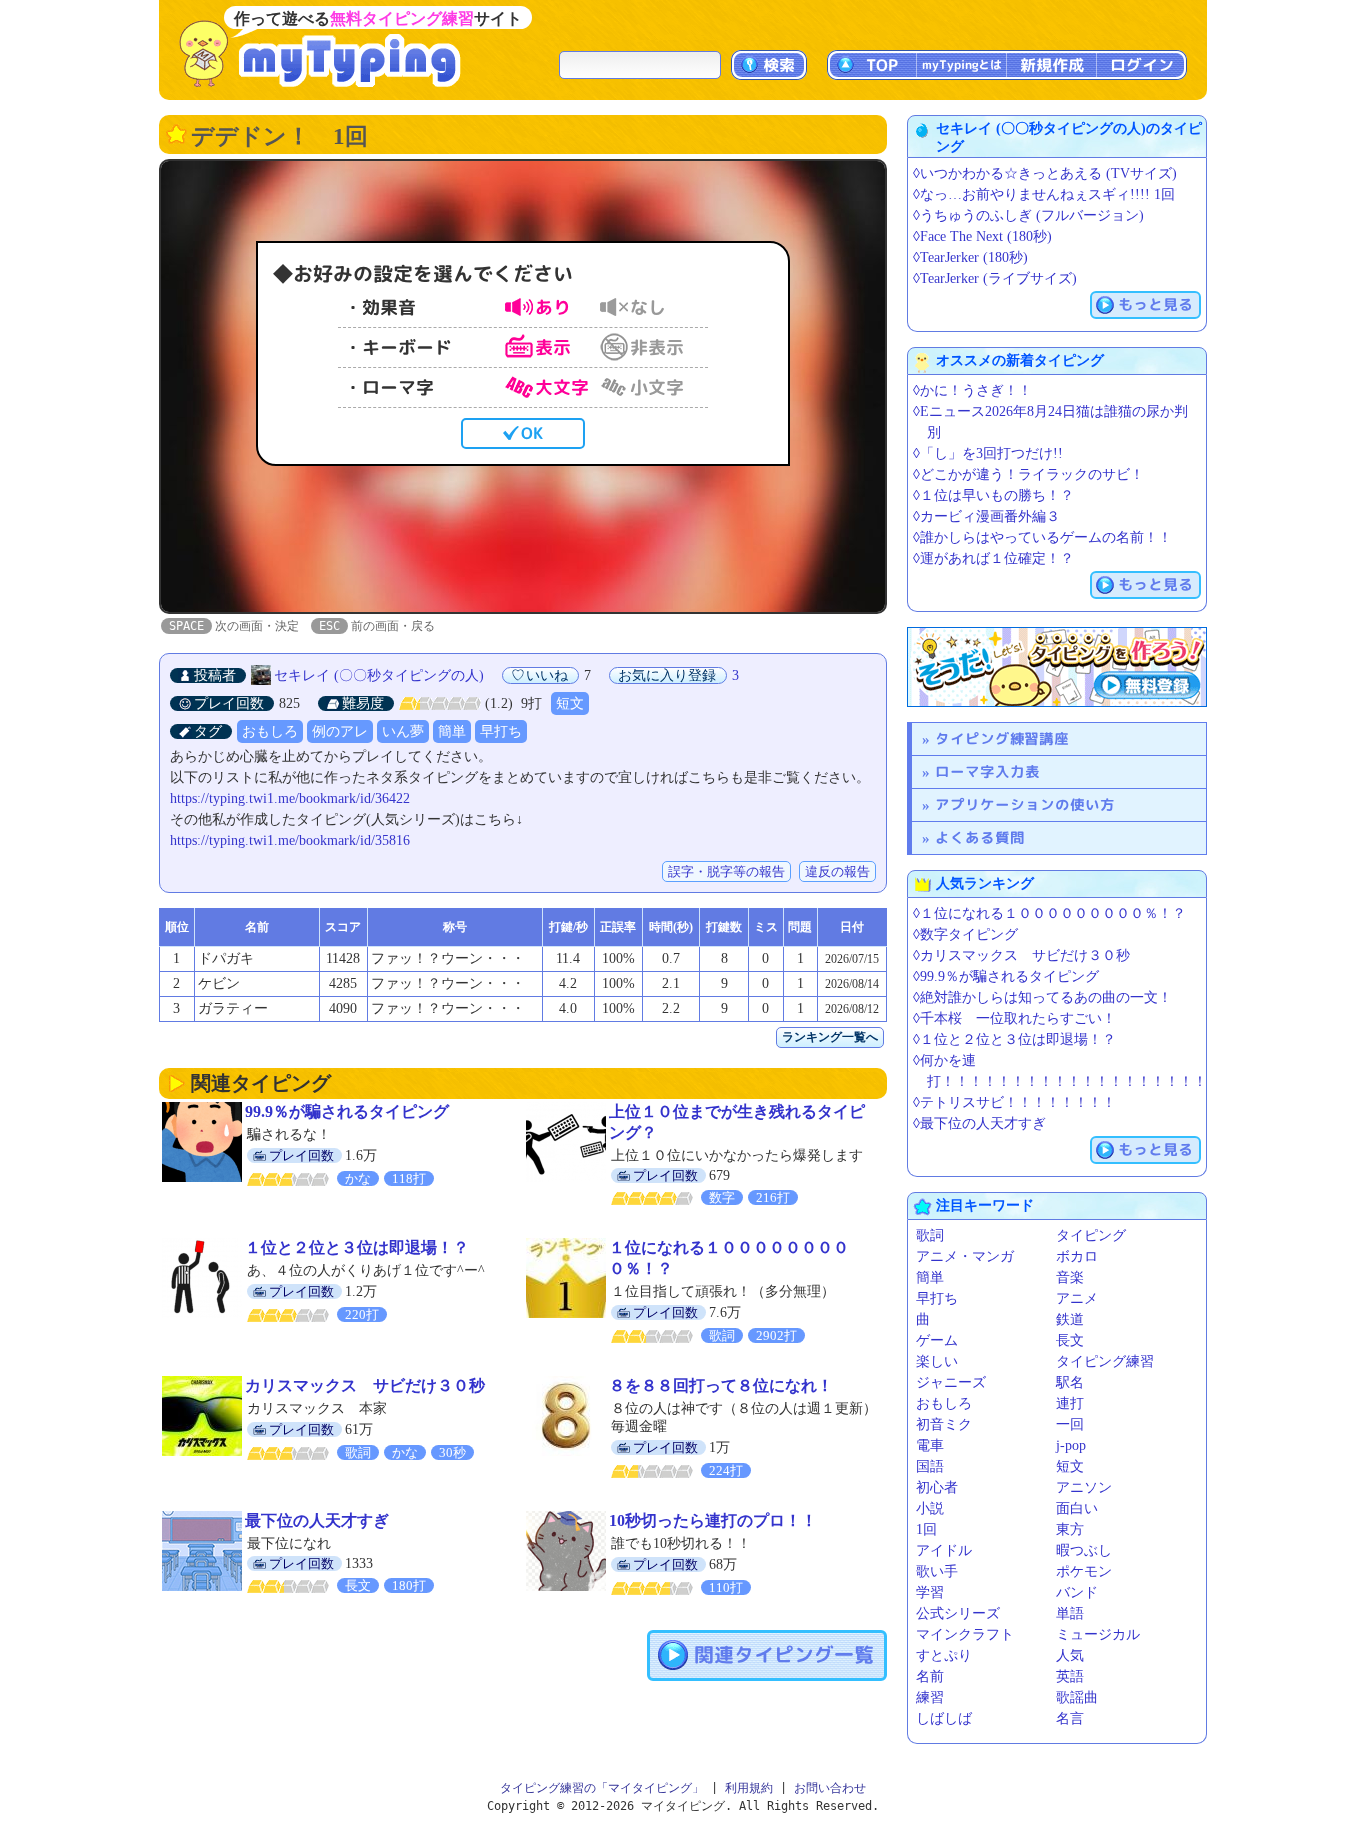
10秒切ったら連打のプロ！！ (713, 1520)
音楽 (1070, 1277)
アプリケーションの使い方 (1025, 804)
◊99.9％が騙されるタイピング (1006, 976)
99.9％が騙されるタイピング (347, 1111)
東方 (1070, 1529)
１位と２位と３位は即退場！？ (357, 1247)
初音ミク (944, 1424)
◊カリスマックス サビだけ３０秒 (1021, 955)
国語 (930, 1466)
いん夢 (403, 731)
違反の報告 (837, 871)
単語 (1070, 1613)
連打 (1070, 1403)
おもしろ (270, 731)
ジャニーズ (951, 1382)
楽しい (937, 1361)
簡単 (452, 731)
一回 (1070, 1424)
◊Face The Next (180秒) (982, 236)
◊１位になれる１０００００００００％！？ (1049, 913)
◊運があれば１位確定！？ (993, 558)
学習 (930, 1592)
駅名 (1070, 1382)
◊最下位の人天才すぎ (979, 1123)
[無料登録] (1057, 667)
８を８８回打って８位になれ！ (721, 1385)
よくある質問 (980, 837)
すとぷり (944, 1655)
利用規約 (749, 1788)
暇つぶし (1084, 1550)
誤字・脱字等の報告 (726, 871)
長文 (1070, 1340)
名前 (930, 1676)
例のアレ (340, 731)
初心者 (937, 1487)
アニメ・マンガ (965, 1256)
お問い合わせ (830, 1788)
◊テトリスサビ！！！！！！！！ (1014, 1102)
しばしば (944, 1718)
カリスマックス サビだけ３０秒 (365, 1385)
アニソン (1084, 1487)
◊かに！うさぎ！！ (972, 390)
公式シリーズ (958, 1613)
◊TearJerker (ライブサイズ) (995, 278)
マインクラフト (965, 1634)
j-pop (1071, 1445)
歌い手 (937, 1571)
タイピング (1091, 1235)
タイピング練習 (1105, 1361)
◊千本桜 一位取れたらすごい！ (1014, 1018)
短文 (570, 703)
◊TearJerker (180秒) (970, 257)
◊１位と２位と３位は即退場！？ (1014, 1039)
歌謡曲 (1077, 1697)
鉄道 (1070, 1319)
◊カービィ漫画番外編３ (986, 516)
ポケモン (1084, 1571)
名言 (1070, 1718)
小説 (930, 1508)
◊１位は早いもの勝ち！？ (993, 495)
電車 (930, 1445)
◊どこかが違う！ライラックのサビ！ (1028, 474)
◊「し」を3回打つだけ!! (988, 453)
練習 (930, 1697)
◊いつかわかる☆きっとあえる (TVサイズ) (1045, 173)
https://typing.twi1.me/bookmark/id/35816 (290, 840)
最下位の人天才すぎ (317, 1520)
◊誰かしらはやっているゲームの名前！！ (1042, 537)
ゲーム (937, 1340)
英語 (1070, 1676)
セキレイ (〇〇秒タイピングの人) (379, 675)
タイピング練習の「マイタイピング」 (602, 1788)
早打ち (501, 731)
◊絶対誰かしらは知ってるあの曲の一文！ (1042, 997)
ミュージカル (1098, 1634)
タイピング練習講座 (1002, 738)
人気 (1070, 1655)
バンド (1077, 1592)
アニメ (1077, 1298)
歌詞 (930, 1235)
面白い (1077, 1508)
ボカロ (1077, 1256)
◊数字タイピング (965, 934)
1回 (926, 1529)
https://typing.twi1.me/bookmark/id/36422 (290, 798)
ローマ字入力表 (987, 771)
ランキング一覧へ (830, 1037)
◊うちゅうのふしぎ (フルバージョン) (1028, 215)
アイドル (944, 1550)
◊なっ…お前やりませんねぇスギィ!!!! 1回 (1044, 194)
